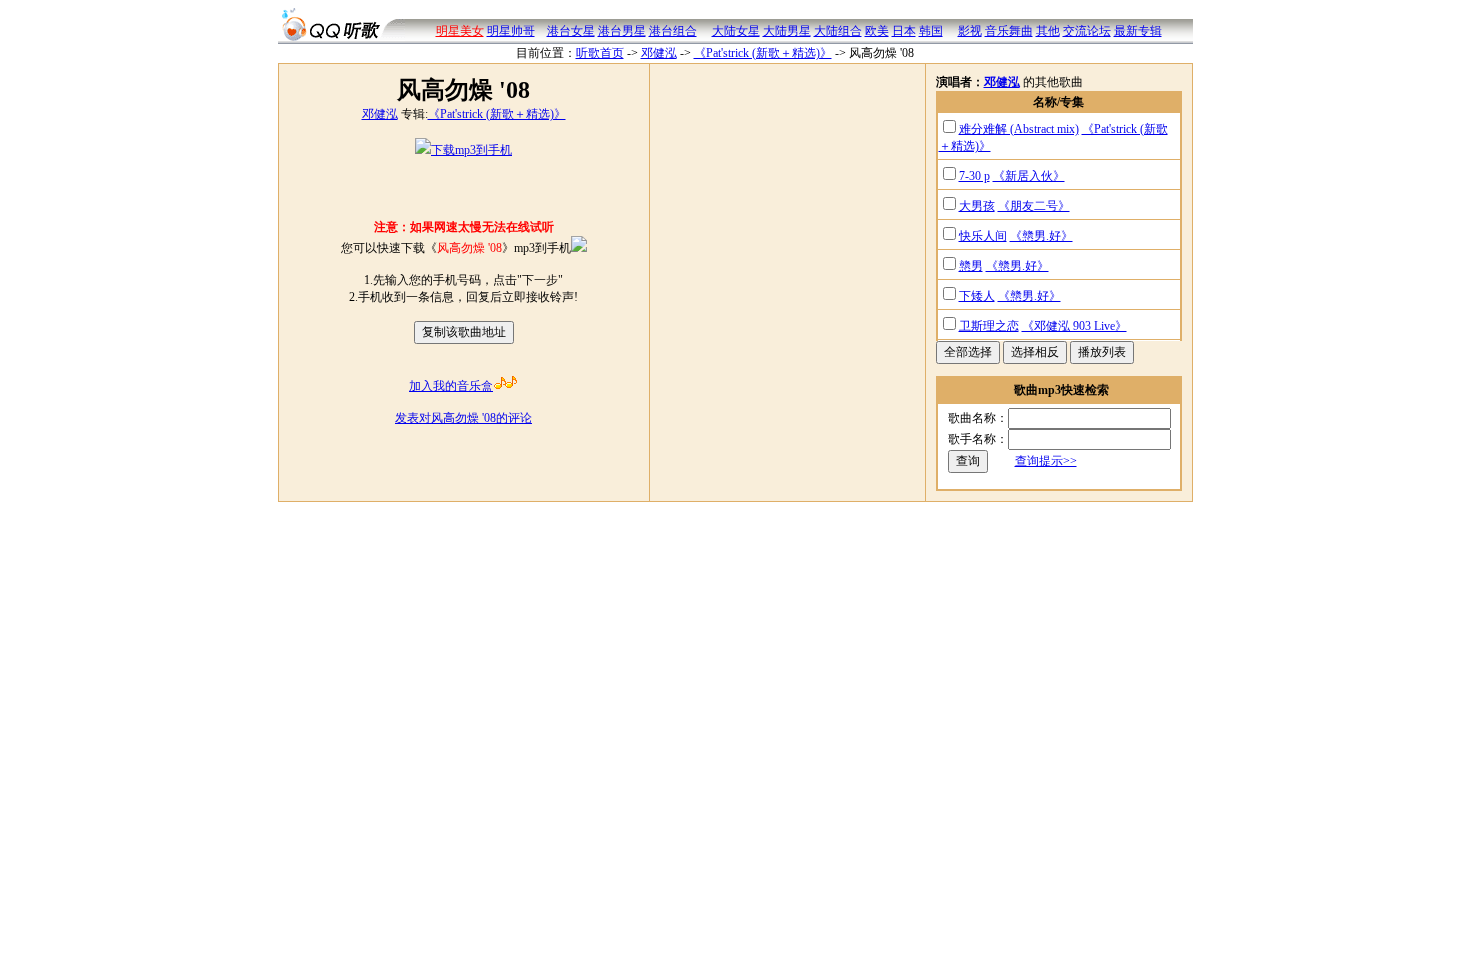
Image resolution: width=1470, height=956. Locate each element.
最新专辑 (1138, 31)
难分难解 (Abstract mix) (1019, 129)
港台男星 (622, 31)
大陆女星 (736, 31)
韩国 (931, 31)
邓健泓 (659, 53)
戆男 (971, 266)
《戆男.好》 (1041, 236)
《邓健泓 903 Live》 (1074, 326)
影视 (970, 31)
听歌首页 (600, 53)
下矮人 (977, 296)
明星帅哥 (511, 31)
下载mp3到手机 (471, 150)
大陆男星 (787, 31)
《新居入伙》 (1029, 176)
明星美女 (460, 31)
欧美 (877, 31)
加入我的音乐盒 (451, 386)
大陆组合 (838, 31)
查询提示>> (1046, 461)
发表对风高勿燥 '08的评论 (463, 418)
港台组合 (673, 31)
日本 (904, 31)
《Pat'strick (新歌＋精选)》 (763, 53)
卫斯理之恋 (989, 326)
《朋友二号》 (1034, 206)
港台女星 (571, 31)
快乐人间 (983, 236)
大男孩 (977, 206)
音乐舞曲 (1009, 31)
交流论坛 (1087, 31)
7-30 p (974, 176)
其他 (1048, 31)
